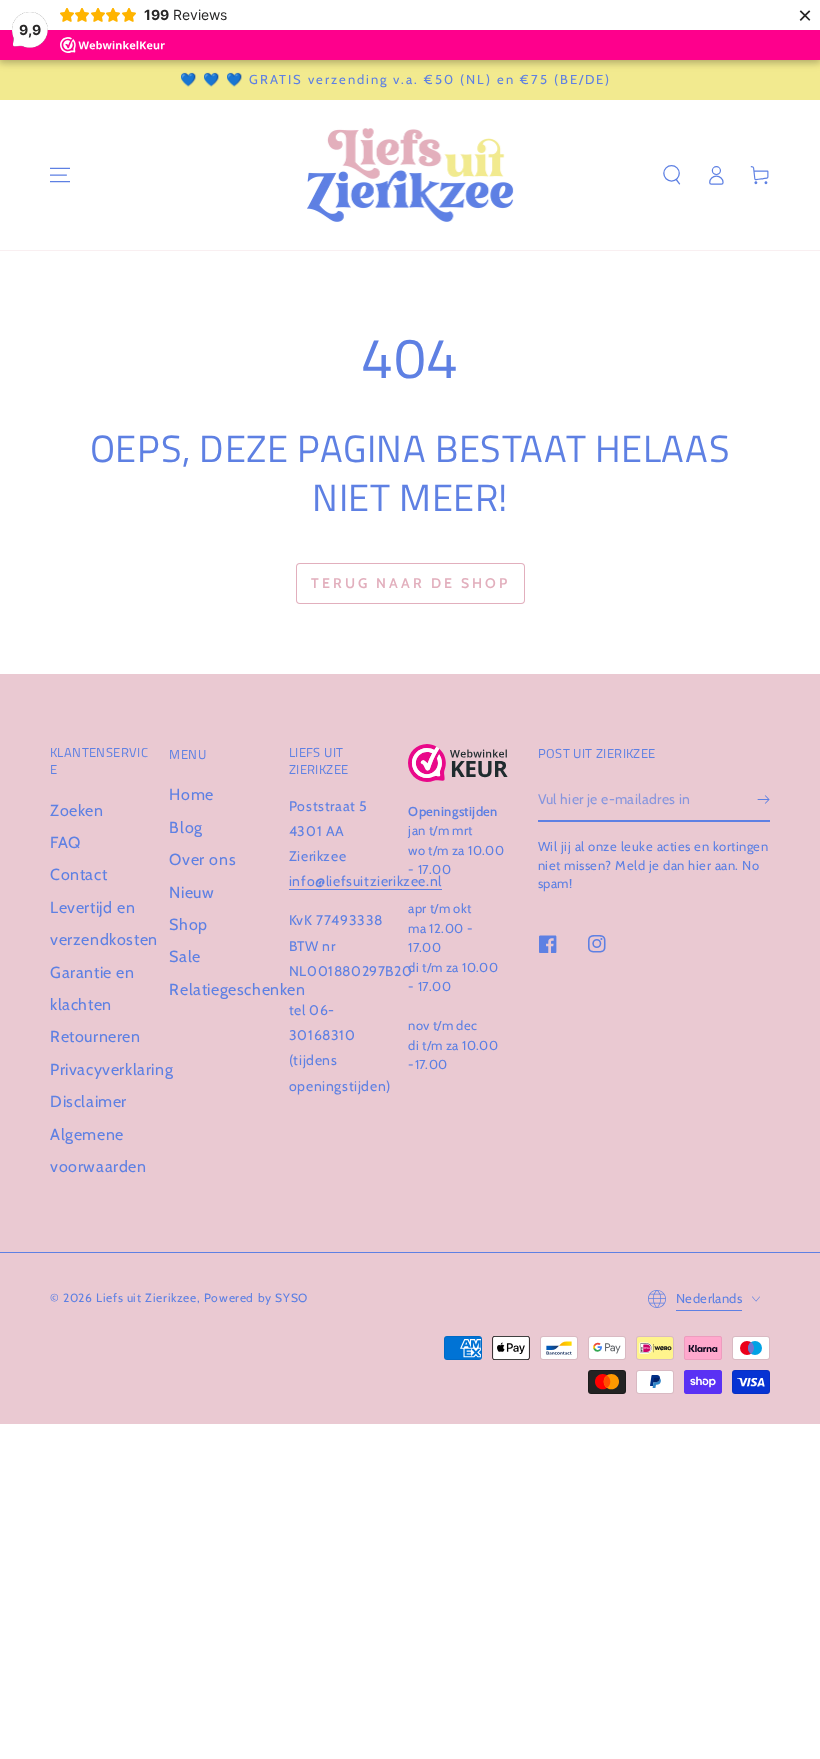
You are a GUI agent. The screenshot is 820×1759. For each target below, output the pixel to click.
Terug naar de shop (410, 583)
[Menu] (60, 175)
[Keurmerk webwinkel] (457, 763)
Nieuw (191, 892)
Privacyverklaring (111, 1069)
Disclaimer (88, 1101)
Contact (78, 874)
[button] (672, 175)
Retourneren (95, 1036)
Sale (184, 956)
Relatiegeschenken (237, 989)
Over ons (202, 859)
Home (191, 794)
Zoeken (77, 810)
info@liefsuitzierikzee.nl (365, 881)
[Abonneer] (763, 799)
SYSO (291, 1297)
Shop (188, 924)
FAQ (65, 842)
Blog (185, 827)
